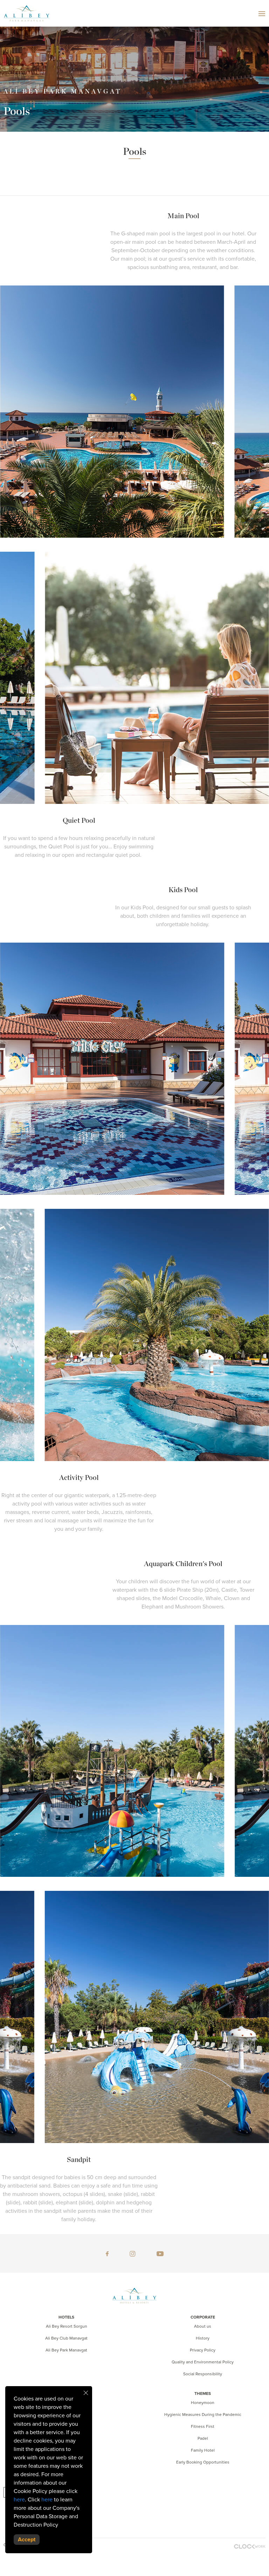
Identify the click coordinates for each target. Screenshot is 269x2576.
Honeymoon (203, 2403)
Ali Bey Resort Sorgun (67, 2326)
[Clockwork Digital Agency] (250, 2546)
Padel (203, 2438)
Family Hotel (203, 2450)
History (203, 2338)
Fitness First (203, 2426)
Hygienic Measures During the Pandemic (203, 2415)
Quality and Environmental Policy (203, 2362)
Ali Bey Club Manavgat (66, 2338)
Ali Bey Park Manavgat (66, 2350)
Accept (27, 2540)
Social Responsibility (203, 2374)
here (19, 2500)
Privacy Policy (203, 2350)
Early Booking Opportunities (203, 2462)
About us (203, 2326)
